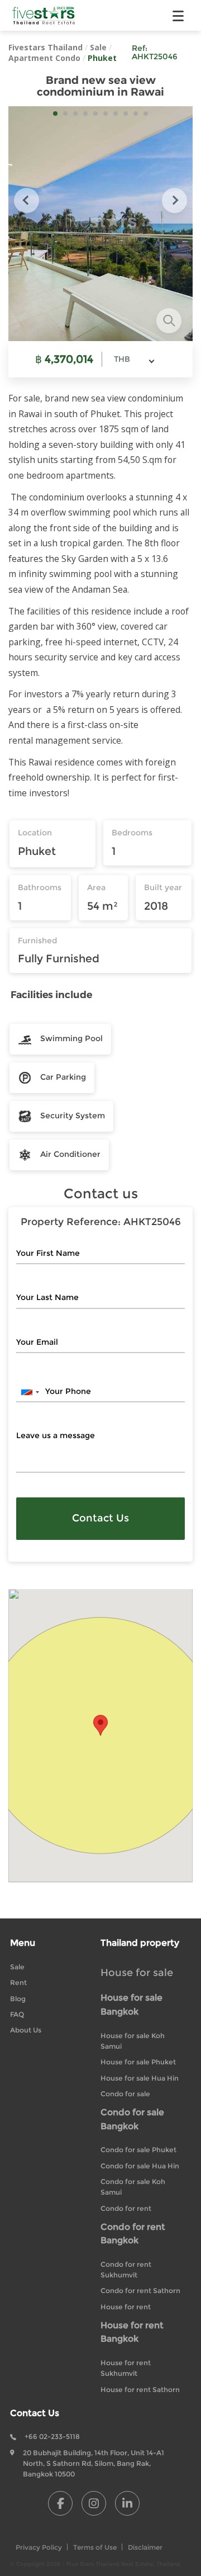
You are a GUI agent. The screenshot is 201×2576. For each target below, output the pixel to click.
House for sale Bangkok (131, 2005)
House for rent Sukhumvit (126, 2368)
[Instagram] (94, 2503)
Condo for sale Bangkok (132, 2119)
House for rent (126, 2307)
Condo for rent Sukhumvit (126, 2270)
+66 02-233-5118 (52, 2436)
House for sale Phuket (138, 2062)
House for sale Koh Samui (133, 2041)
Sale (98, 47)
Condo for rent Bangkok (133, 2234)
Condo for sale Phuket (138, 2150)
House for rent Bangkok (132, 2332)
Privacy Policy (39, 2547)
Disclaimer (145, 2547)
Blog (18, 1999)
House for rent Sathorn (140, 2390)
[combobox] (134, 359)
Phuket (102, 58)
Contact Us (100, 1518)
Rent (18, 1982)
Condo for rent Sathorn (140, 2291)
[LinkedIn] (127, 2503)
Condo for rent (126, 2208)
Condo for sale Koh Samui (133, 2187)
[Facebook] (60, 2503)
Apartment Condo (44, 58)
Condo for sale (125, 2094)
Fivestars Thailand (46, 47)
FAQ (17, 2014)
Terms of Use (95, 2547)
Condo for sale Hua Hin (140, 2166)
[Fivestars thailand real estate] (44, 15)
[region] (100, 1736)
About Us (26, 2030)
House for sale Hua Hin (140, 2078)
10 (146, 114)
